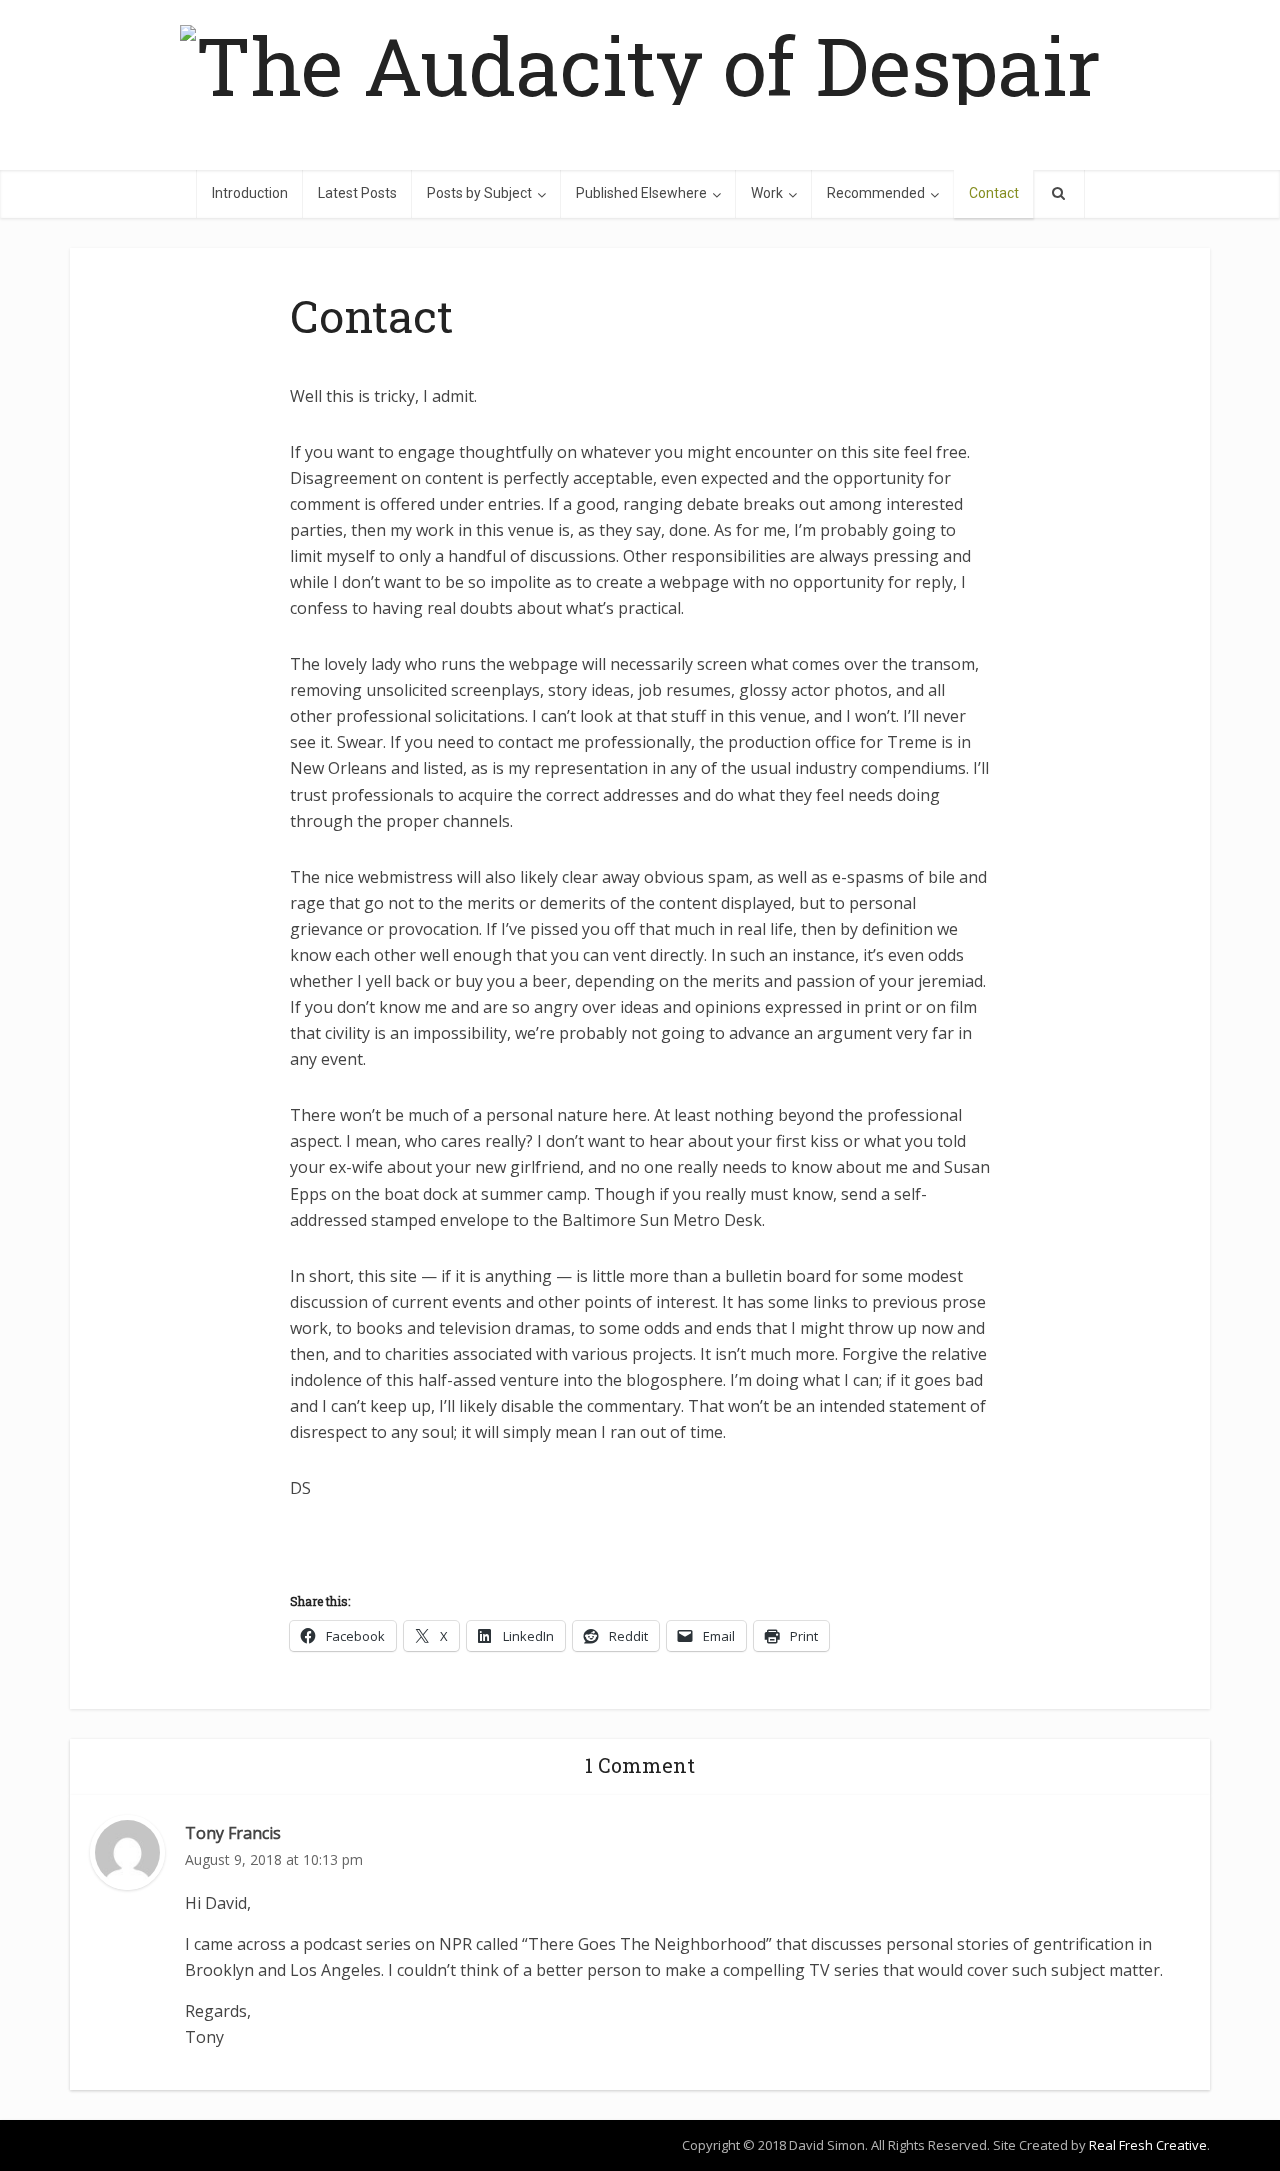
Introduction (250, 193)
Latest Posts (357, 193)
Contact (994, 193)
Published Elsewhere (641, 193)
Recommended (876, 193)
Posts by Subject (479, 193)
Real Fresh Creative (1148, 2145)
